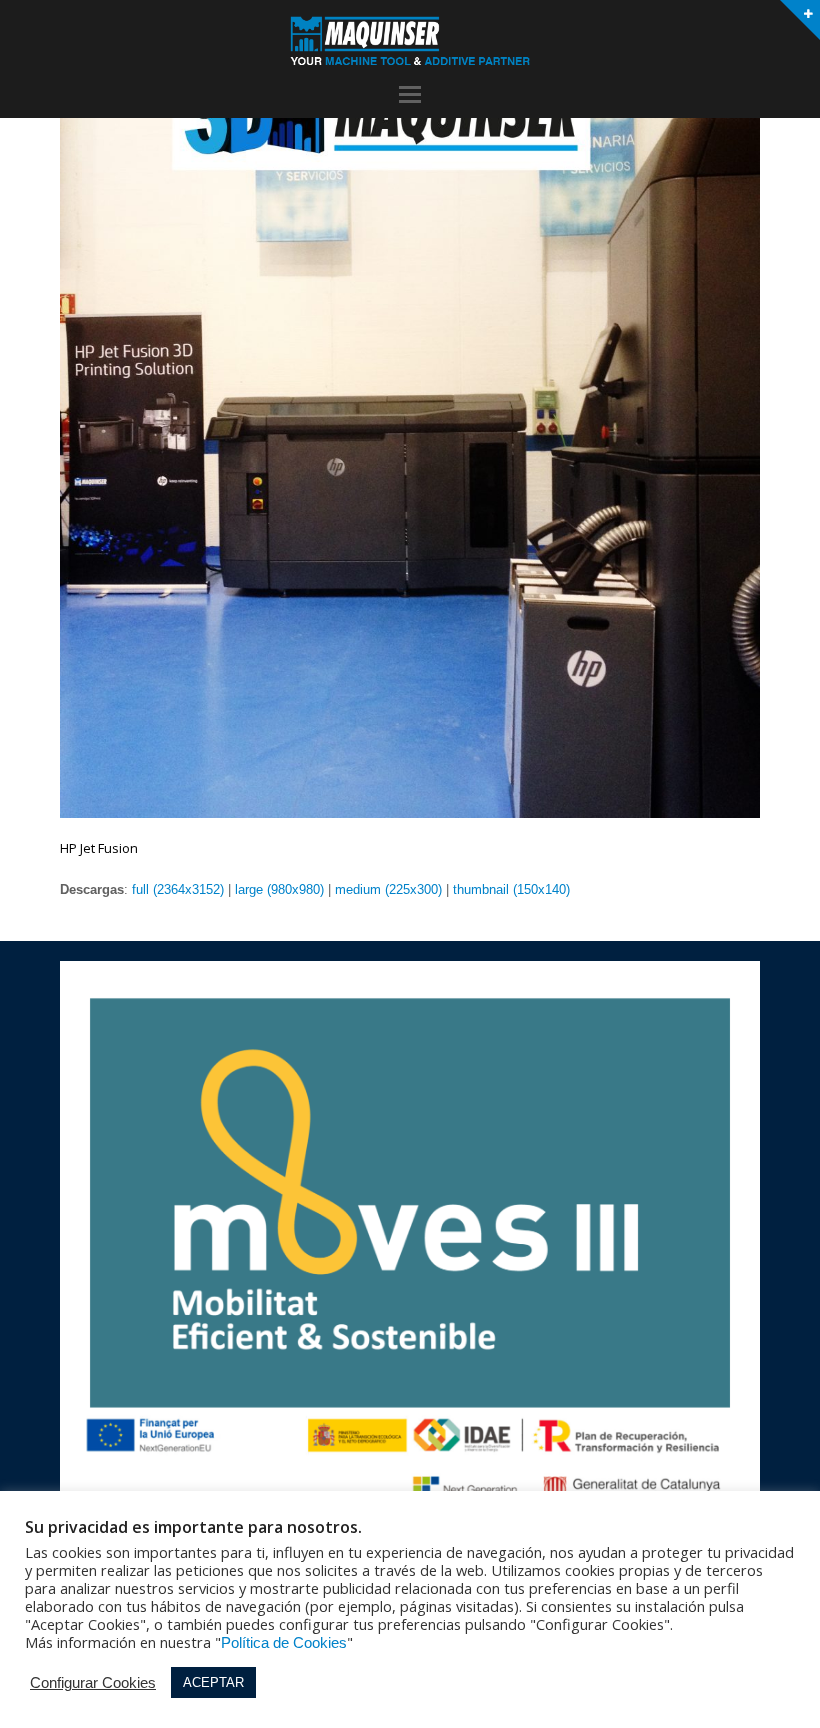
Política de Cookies (284, 1643)
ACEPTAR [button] (213, 1682)
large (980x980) (279, 889)
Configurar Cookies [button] (93, 1683)
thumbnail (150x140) (511, 889)
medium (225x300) (388, 889)
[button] (410, 95)
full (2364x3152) (178, 889)
